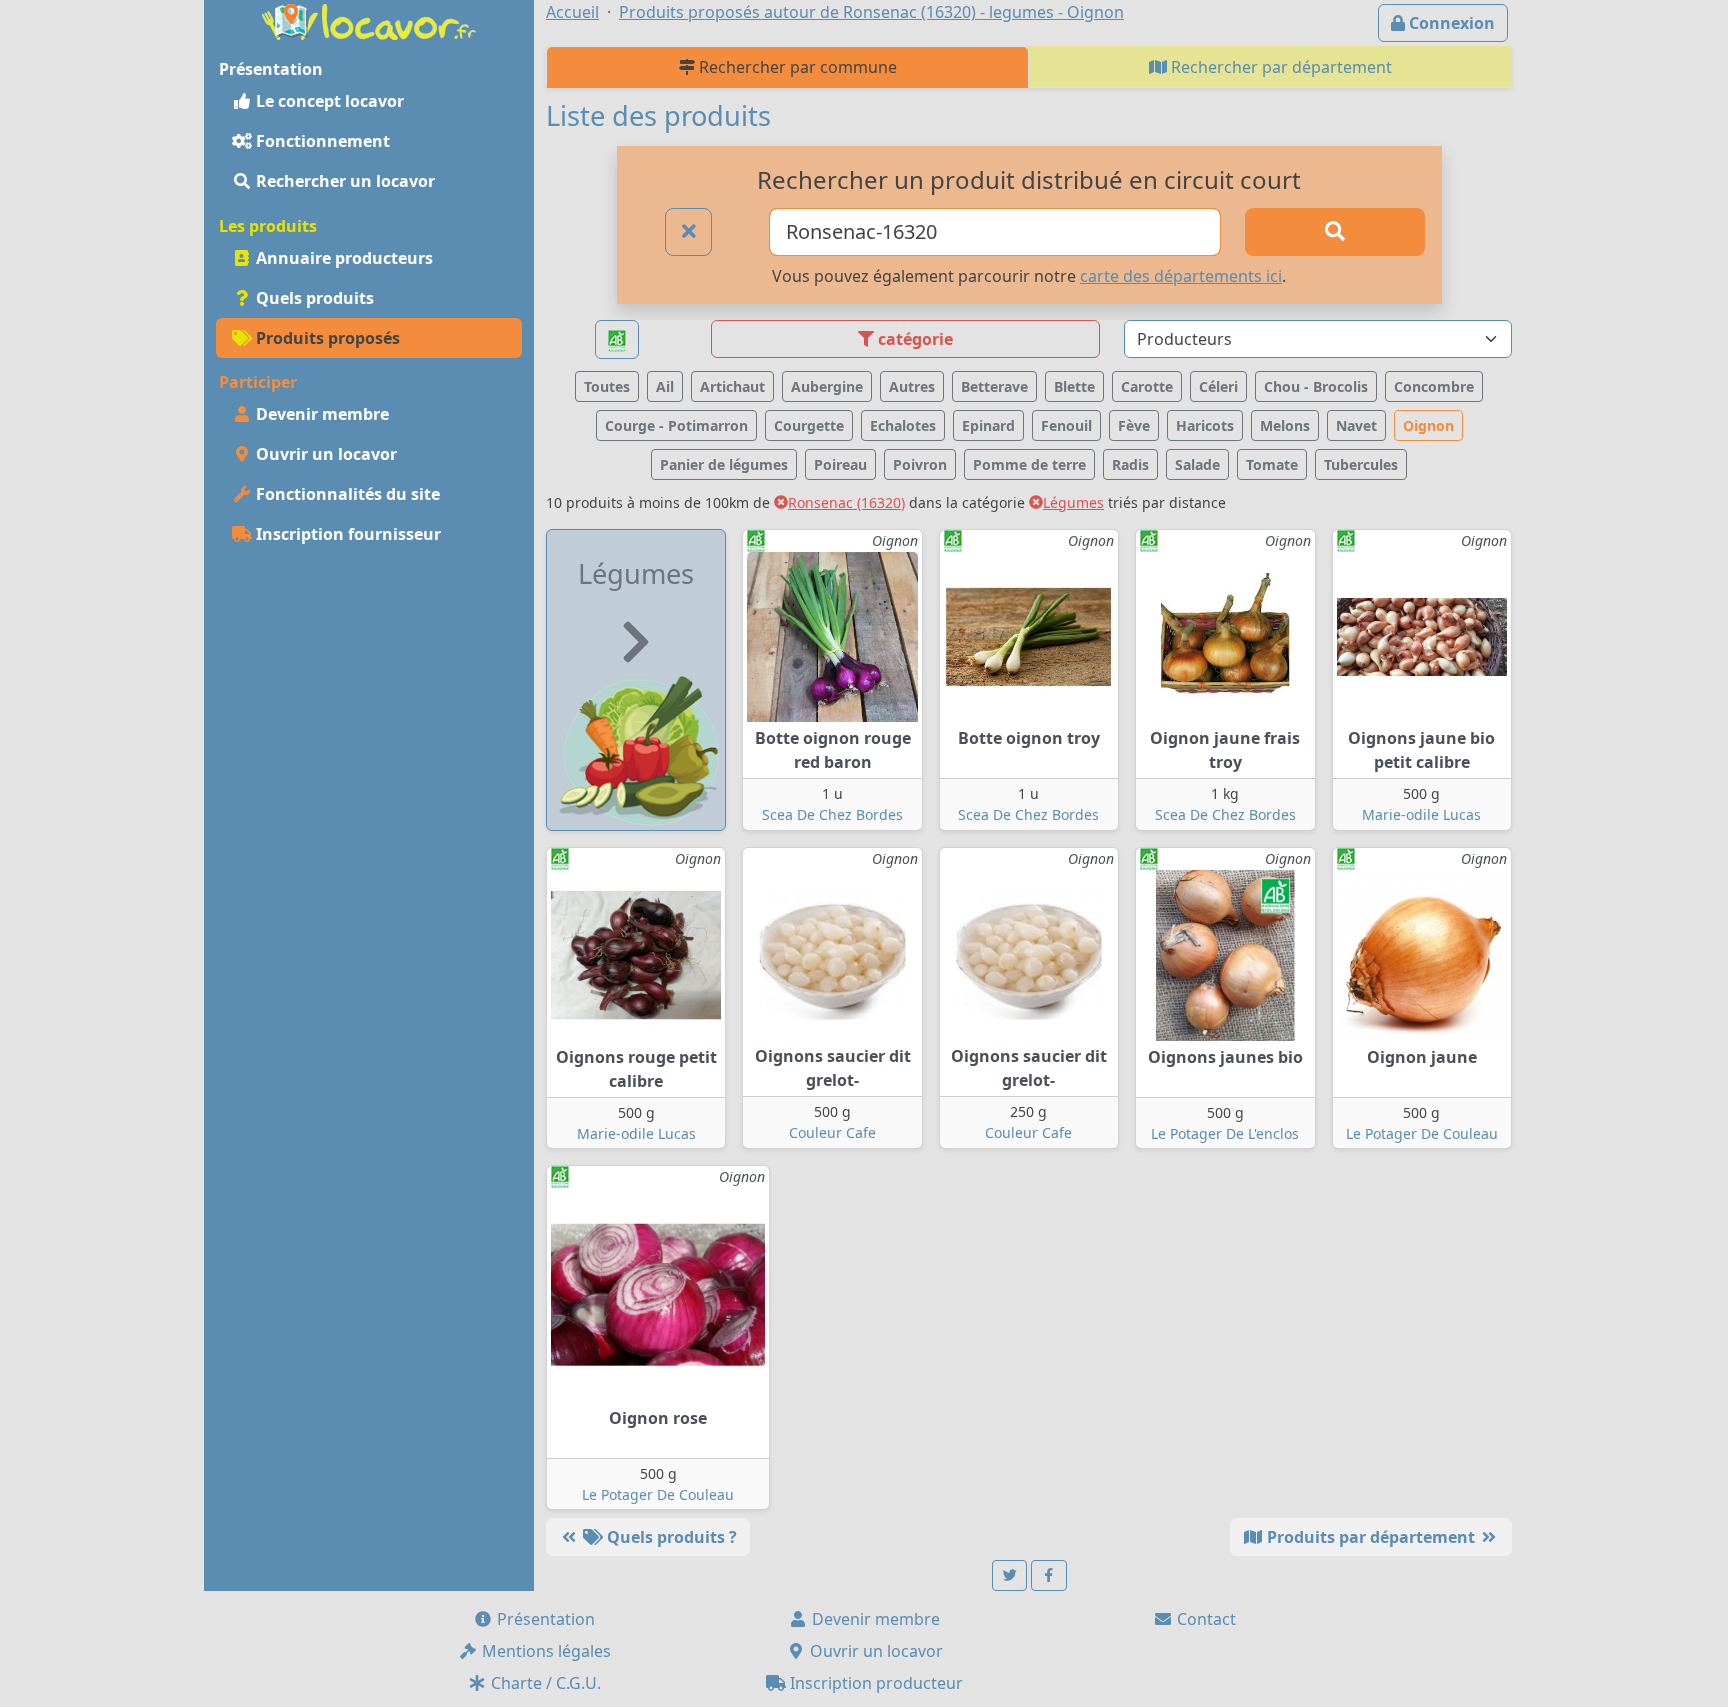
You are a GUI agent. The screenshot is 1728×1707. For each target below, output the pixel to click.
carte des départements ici (1181, 276)
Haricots (1205, 425)
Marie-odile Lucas (1421, 814)
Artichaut (732, 386)
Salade (1197, 464)
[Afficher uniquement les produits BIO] (617, 339)
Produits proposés (326, 338)
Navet (1356, 425)
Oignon (1428, 425)
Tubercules (1361, 464)
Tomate (1272, 464)
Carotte (1147, 386)
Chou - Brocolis (1316, 386)
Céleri (1218, 386)
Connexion (1450, 23)
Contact (1204, 1619)
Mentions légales (544, 1651)
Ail (665, 386)
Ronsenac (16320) (846, 502)
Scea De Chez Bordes (832, 814)
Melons (1285, 425)
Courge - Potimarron (676, 425)
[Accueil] (369, 20)
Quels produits (313, 298)
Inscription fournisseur (346, 534)
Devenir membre (320, 414)
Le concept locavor (328, 101)
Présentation (544, 1619)
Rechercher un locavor (343, 181)
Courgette (809, 425)
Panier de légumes (724, 464)
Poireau (840, 464)
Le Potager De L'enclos (1225, 1133)
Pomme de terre (1029, 464)
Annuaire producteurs (342, 258)
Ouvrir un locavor (324, 454)
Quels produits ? (670, 1537)
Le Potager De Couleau (1422, 1133)
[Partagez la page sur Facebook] (1049, 1575)
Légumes (1073, 502)
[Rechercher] (1335, 232)
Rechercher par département (1279, 67)
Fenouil (1066, 425)
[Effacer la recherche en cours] (689, 232)
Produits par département (1371, 1537)
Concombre (1434, 386)
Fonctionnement (321, 141)
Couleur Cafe (832, 1132)
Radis (1130, 464)
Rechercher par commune (796, 67)
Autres (912, 386)
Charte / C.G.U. (544, 1683)
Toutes (607, 386)
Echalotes (903, 425)
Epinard (988, 425)
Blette (1074, 386)
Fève (1134, 425)
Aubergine (827, 386)
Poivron (920, 464)
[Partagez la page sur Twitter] (1010, 1575)
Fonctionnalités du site (346, 494)
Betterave (994, 386)
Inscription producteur (874, 1683)
